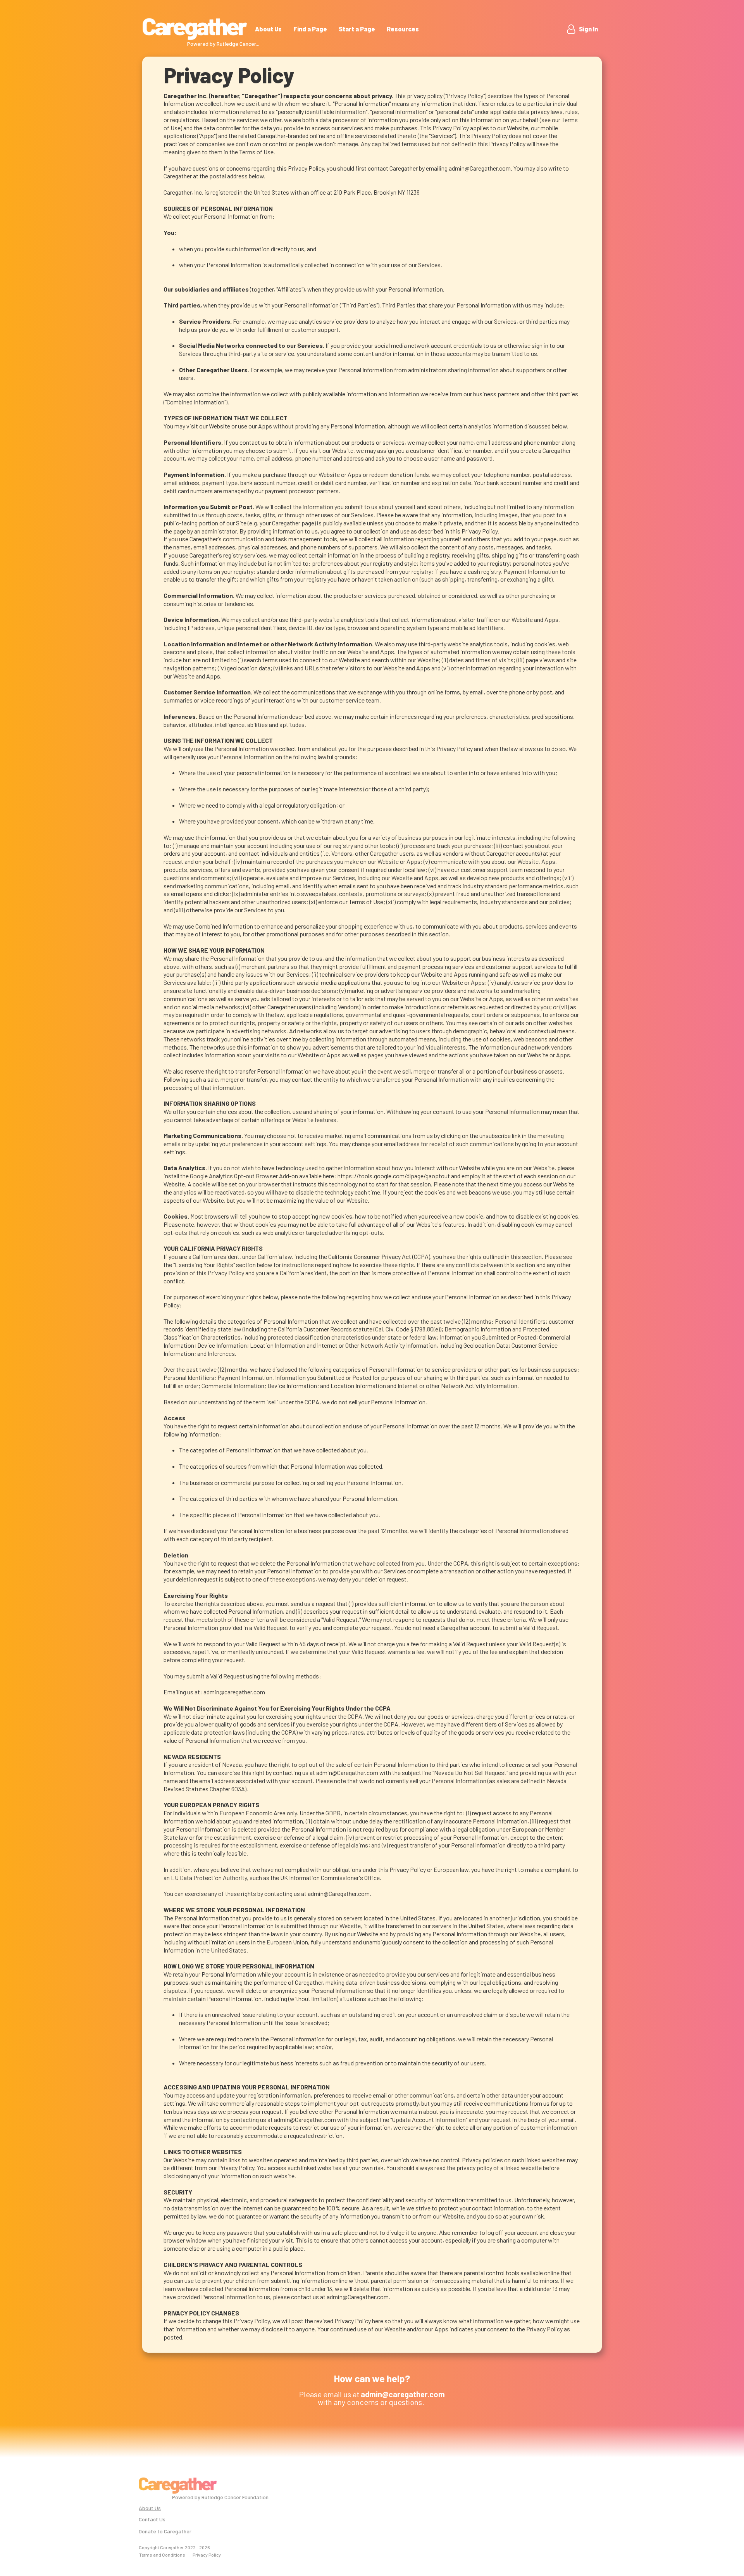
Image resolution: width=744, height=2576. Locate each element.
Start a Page (357, 29)
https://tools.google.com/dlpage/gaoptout (394, 1176)
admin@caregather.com (234, 1692)
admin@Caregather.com (480, 168)
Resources (403, 29)
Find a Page (310, 29)
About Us (268, 29)
